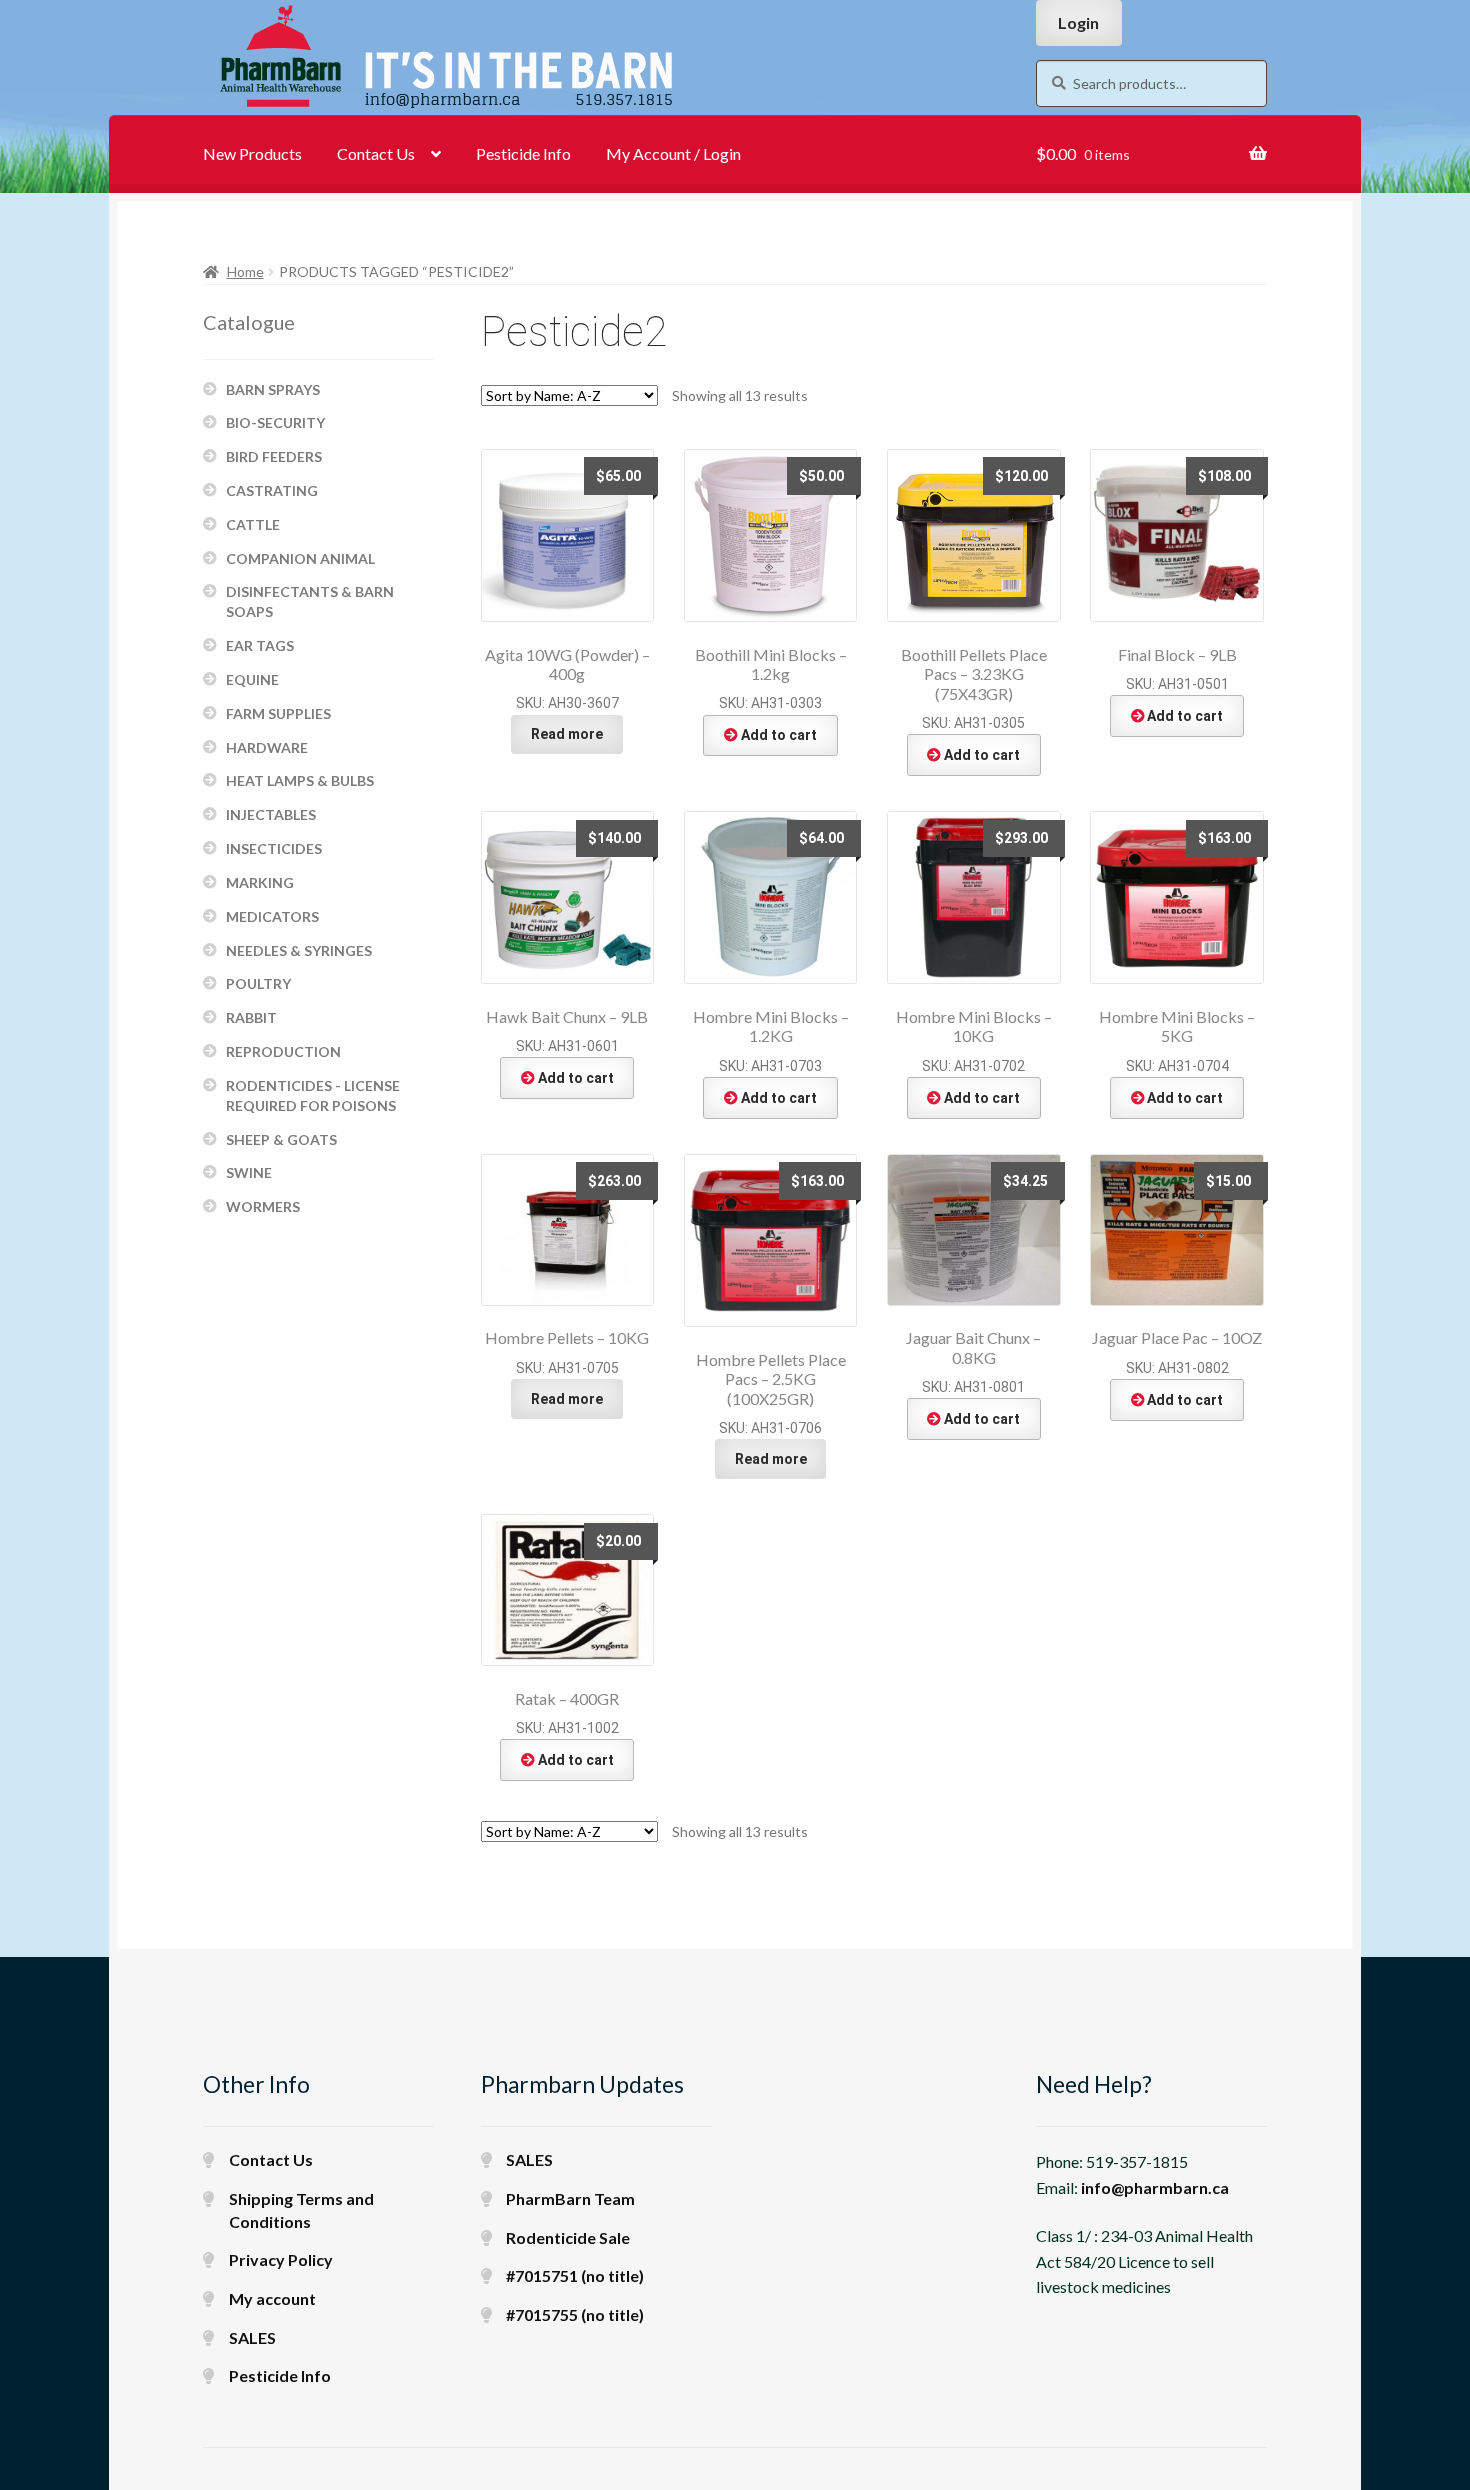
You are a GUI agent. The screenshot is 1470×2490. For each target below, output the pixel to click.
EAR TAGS (260, 645)
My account (272, 2298)
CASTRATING (272, 490)
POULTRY (258, 983)
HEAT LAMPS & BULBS (300, 780)
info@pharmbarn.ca (1155, 2187)
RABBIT (251, 1017)
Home (245, 271)
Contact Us (376, 153)
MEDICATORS (272, 916)
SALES (252, 2337)
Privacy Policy (281, 2259)
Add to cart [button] (779, 735)
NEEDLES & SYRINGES (299, 950)
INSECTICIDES (274, 848)
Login (1078, 22)
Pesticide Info (523, 153)
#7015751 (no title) (575, 2275)
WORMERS (263, 1206)
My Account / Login (673, 153)
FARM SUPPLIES (278, 713)
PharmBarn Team (570, 2198)
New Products (252, 153)
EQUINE (252, 679)
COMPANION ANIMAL (300, 558)
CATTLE (253, 524)
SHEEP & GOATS (281, 1139)
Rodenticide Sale (568, 2237)
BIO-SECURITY (275, 422)
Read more (567, 734)
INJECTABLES (271, 814)
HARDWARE (267, 747)
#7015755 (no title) (575, 2314)
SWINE (249, 1172)
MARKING (260, 882)
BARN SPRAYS (273, 389)
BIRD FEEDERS (274, 456)
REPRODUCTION (283, 1051)
